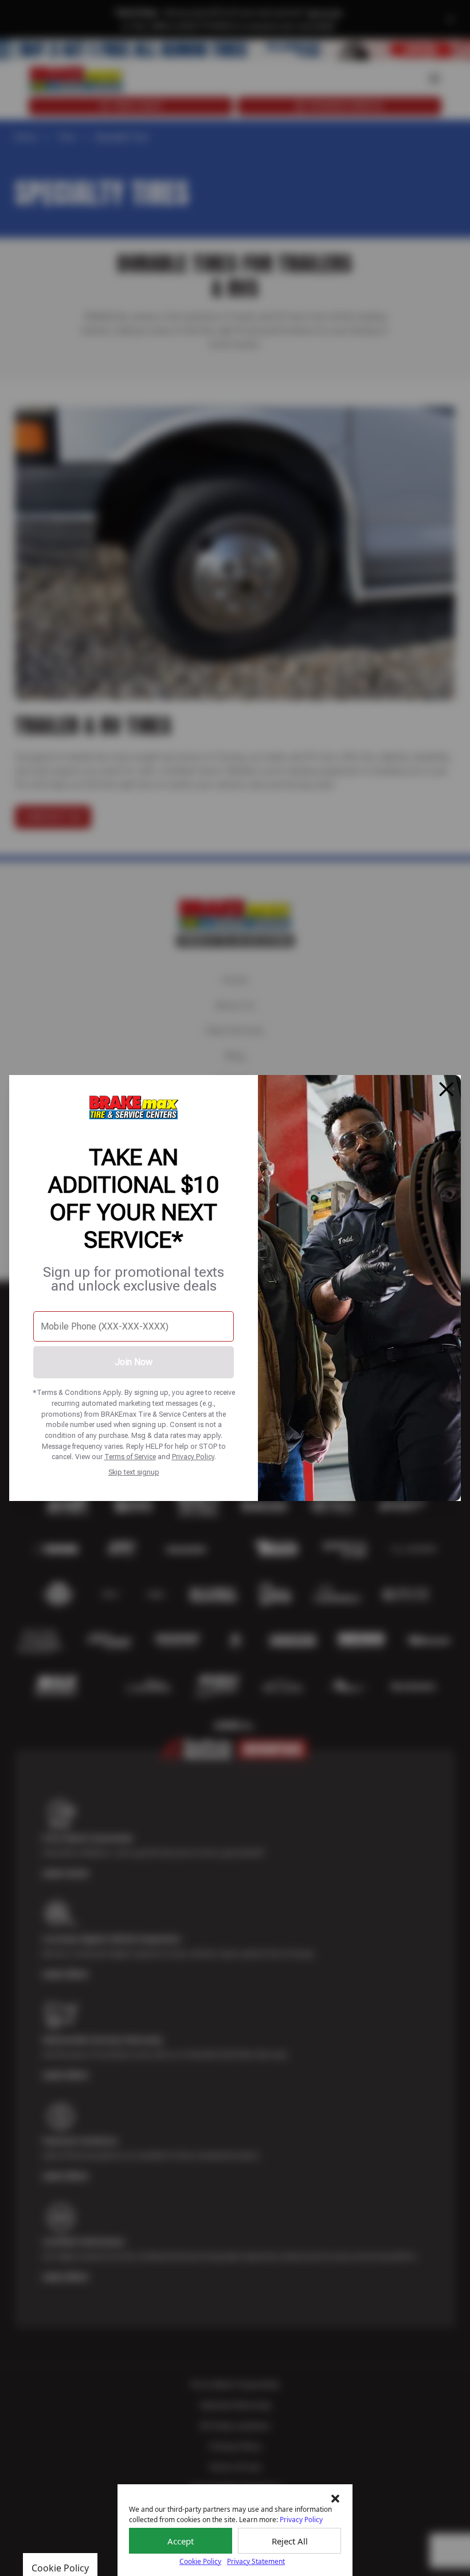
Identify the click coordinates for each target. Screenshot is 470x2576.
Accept (181, 2541)
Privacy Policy (193, 1457)
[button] (335, 2499)
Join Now (134, 1362)
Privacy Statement (256, 2561)
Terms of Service (130, 1457)
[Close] (446, 1089)
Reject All (290, 2541)
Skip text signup (134, 1472)
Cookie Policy (200, 2561)
